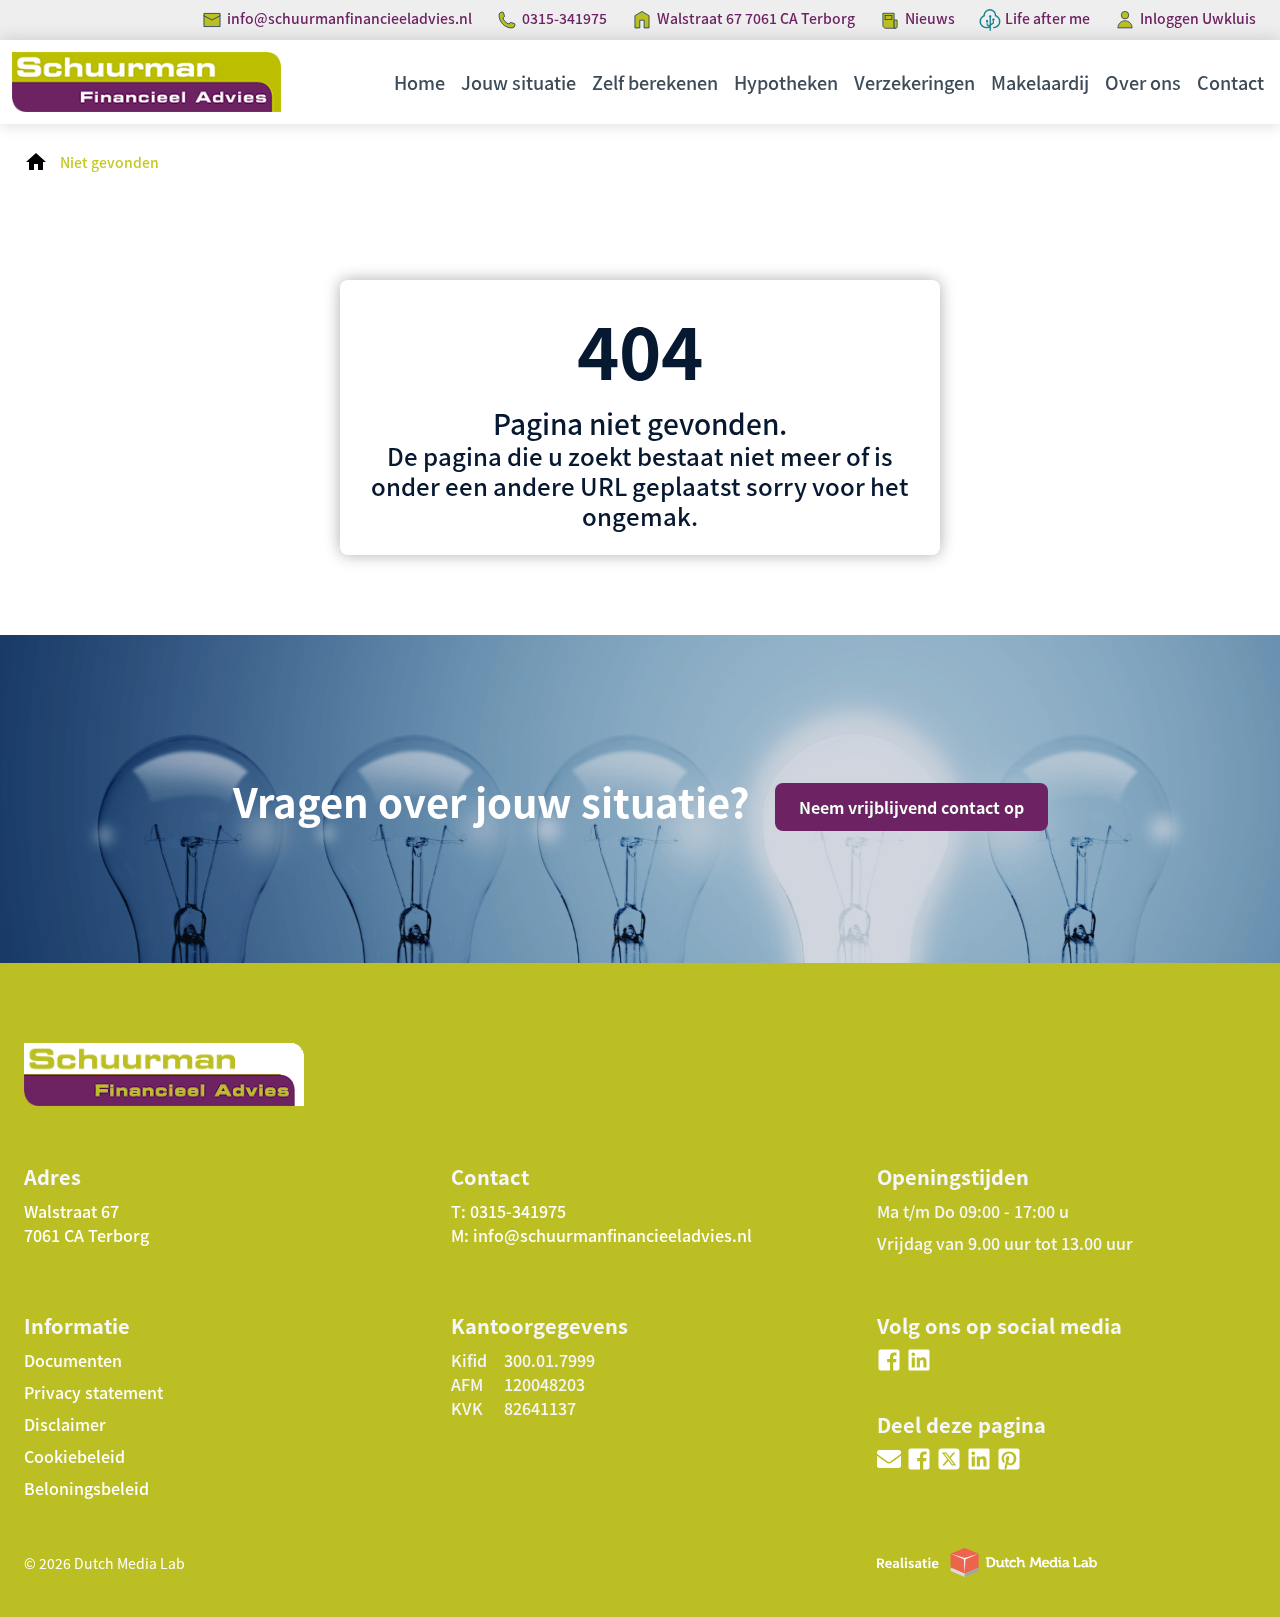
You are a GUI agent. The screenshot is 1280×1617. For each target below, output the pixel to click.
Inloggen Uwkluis (1198, 18)
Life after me (1047, 18)
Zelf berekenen (655, 82)
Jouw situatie (518, 82)
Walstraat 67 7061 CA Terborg (756, 18)
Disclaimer (65, 1424)
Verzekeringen (914, 82)
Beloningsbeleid (86, 1488)
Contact (1230, 82)
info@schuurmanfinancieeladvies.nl (349, 18)
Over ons (1143, 82)
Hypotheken (786, 82)
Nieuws (930, 18)
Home (419, 82)
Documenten (73, 1360)
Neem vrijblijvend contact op (911, 807)
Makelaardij (1040, 82)
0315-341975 (564, 18)
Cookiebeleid (74, 1456)
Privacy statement (93, 1392)
